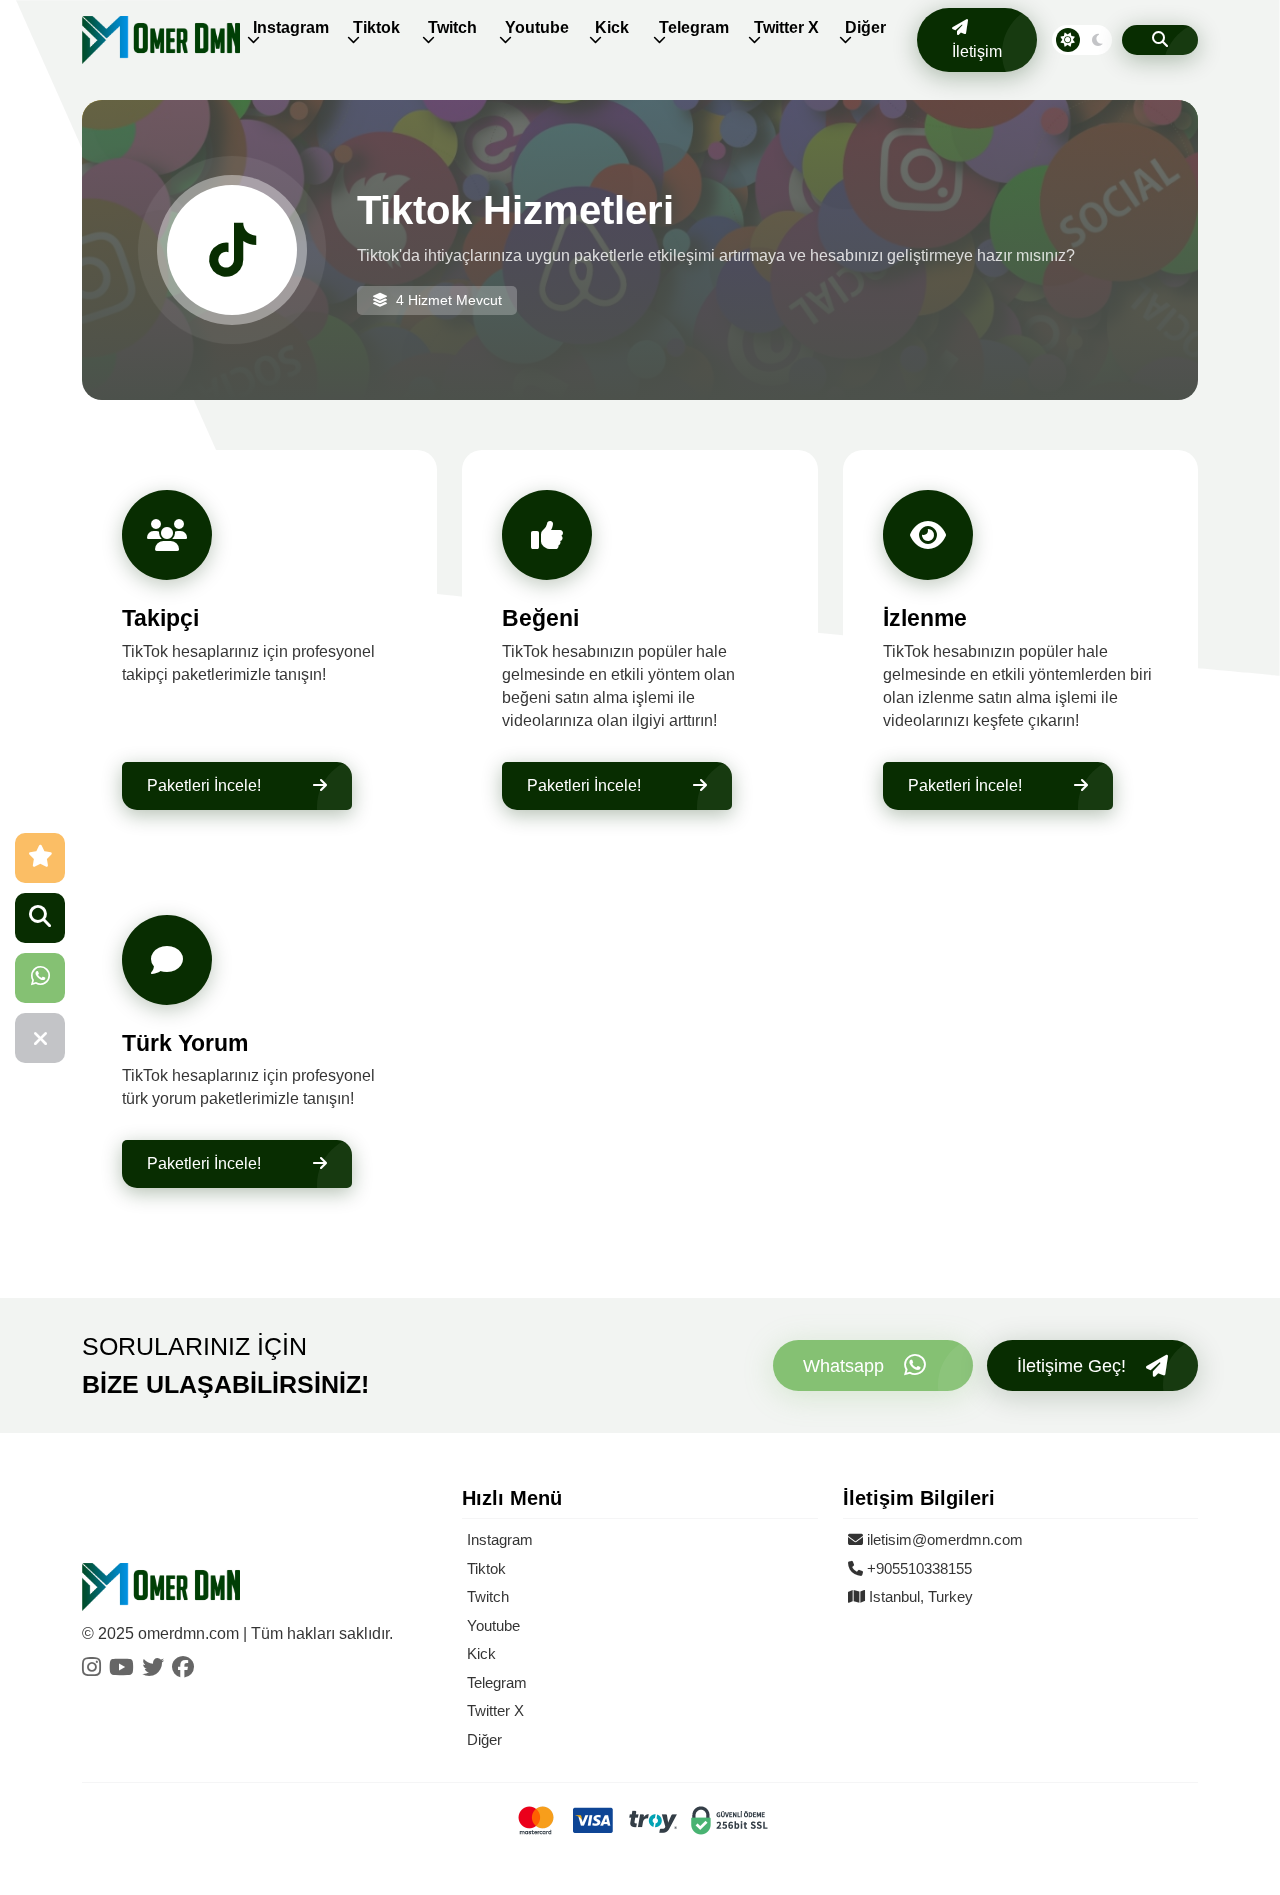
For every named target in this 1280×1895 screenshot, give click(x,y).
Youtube (537, 27)
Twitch (452, 27)
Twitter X (786, 27)
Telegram (694, 27)
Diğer (865, 27)
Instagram (291, 27)
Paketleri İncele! (204, 785)
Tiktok (376, 27)
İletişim (977, 51)
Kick (612, 27)
